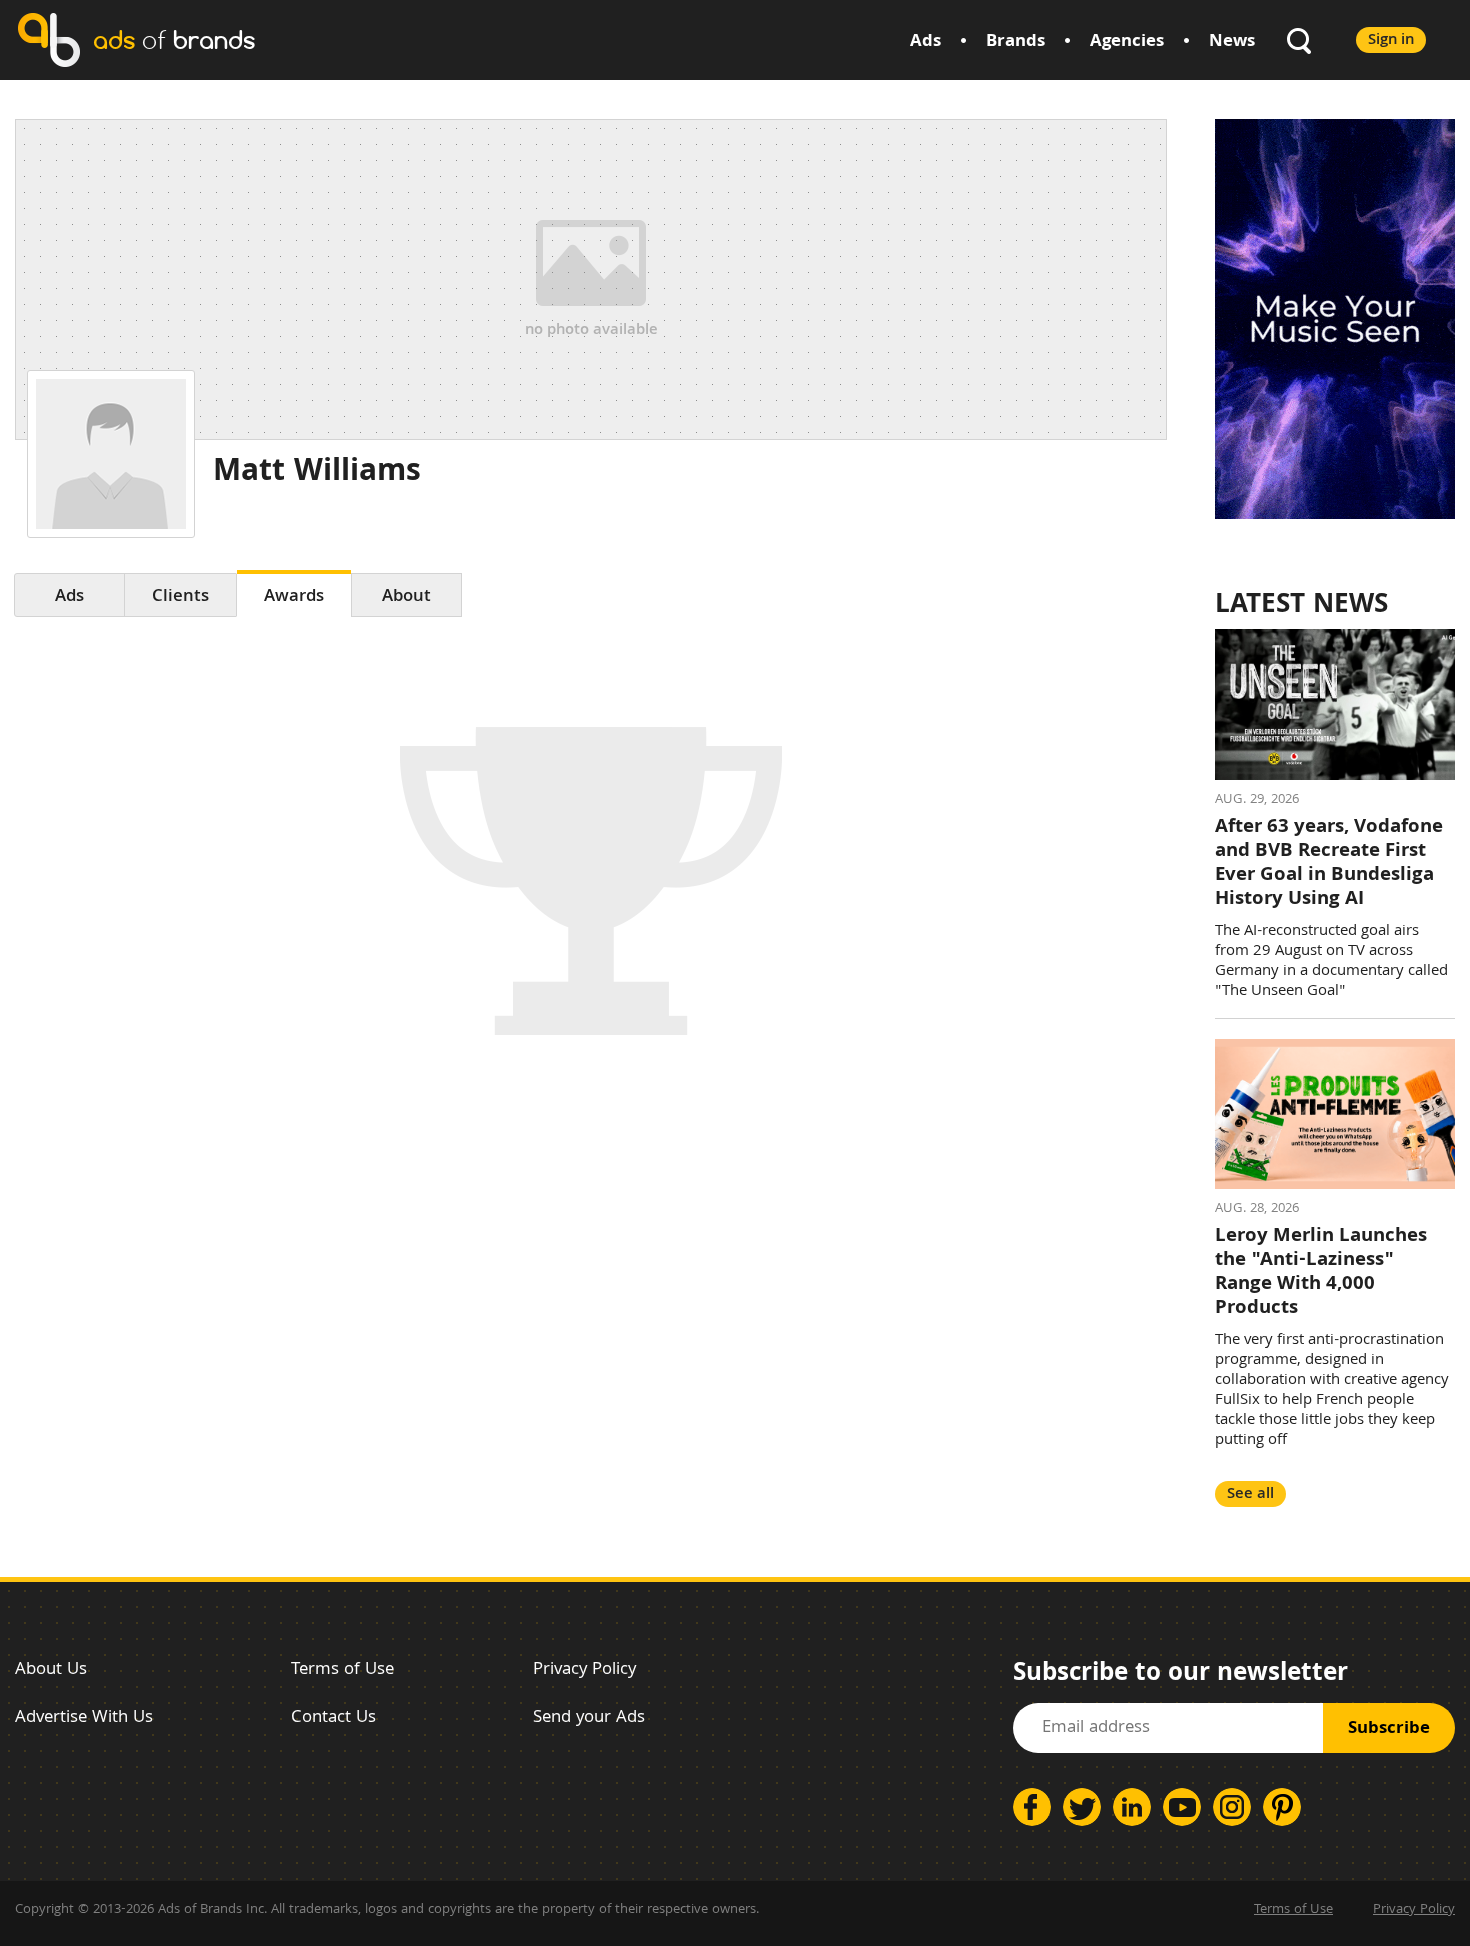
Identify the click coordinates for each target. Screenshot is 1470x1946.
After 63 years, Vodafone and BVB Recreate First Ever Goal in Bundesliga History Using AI (1329, 864)
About (406, 597)
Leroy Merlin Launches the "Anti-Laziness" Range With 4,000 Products (1321, 1273)
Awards (294, 597)
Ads (925, 42)
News (1232, 42)
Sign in (1391, 40)
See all (1250, 1494)
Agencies (1127, 42)
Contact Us (333, 1718)
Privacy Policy (584, 1670)
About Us (51, 1670)
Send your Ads (589, 1718)
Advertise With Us (84, 1718)
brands (174, 39)
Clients (180, 597)
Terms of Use (342, 1670)
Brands (1015, 42)
